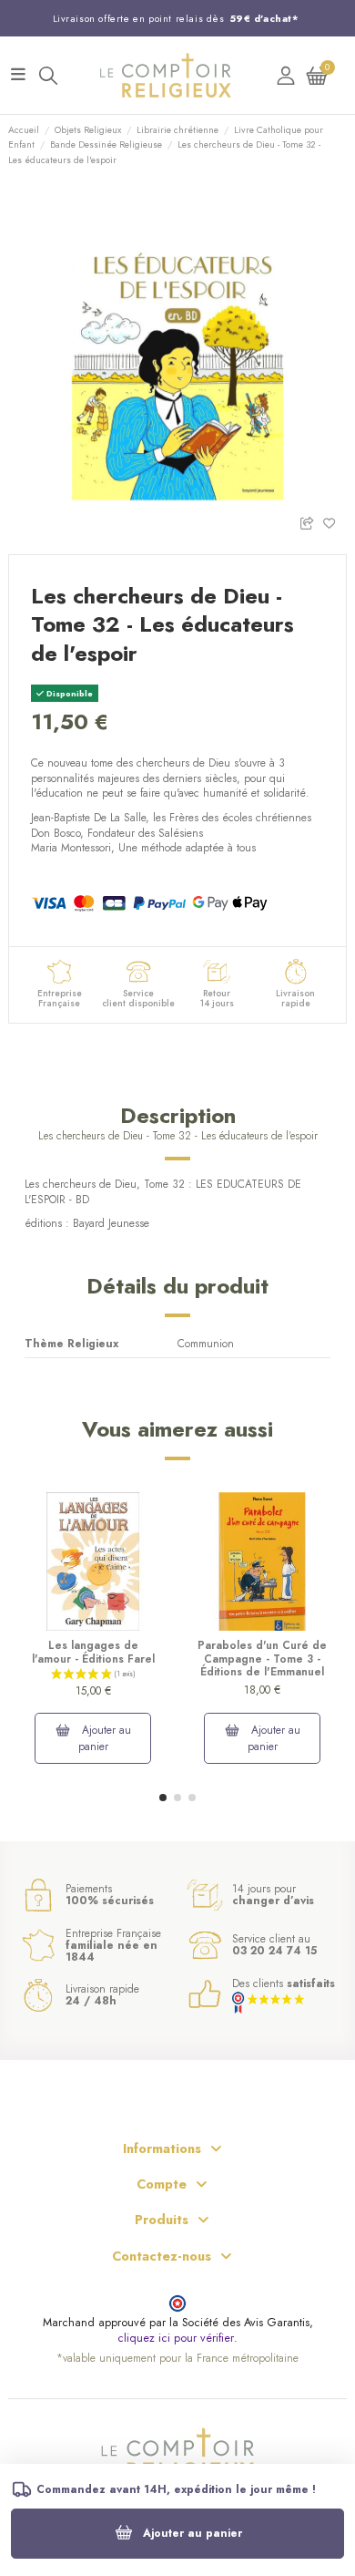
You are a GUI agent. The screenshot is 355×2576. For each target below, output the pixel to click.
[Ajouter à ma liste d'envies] (335, 522)
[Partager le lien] (311, 522)
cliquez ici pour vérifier (176, 2339)
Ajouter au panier (193, 2533)
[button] (163, 1798)
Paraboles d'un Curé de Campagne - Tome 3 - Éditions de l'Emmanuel (262, 1659)
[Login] (286, 75)
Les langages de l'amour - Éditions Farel (93, 1652)
